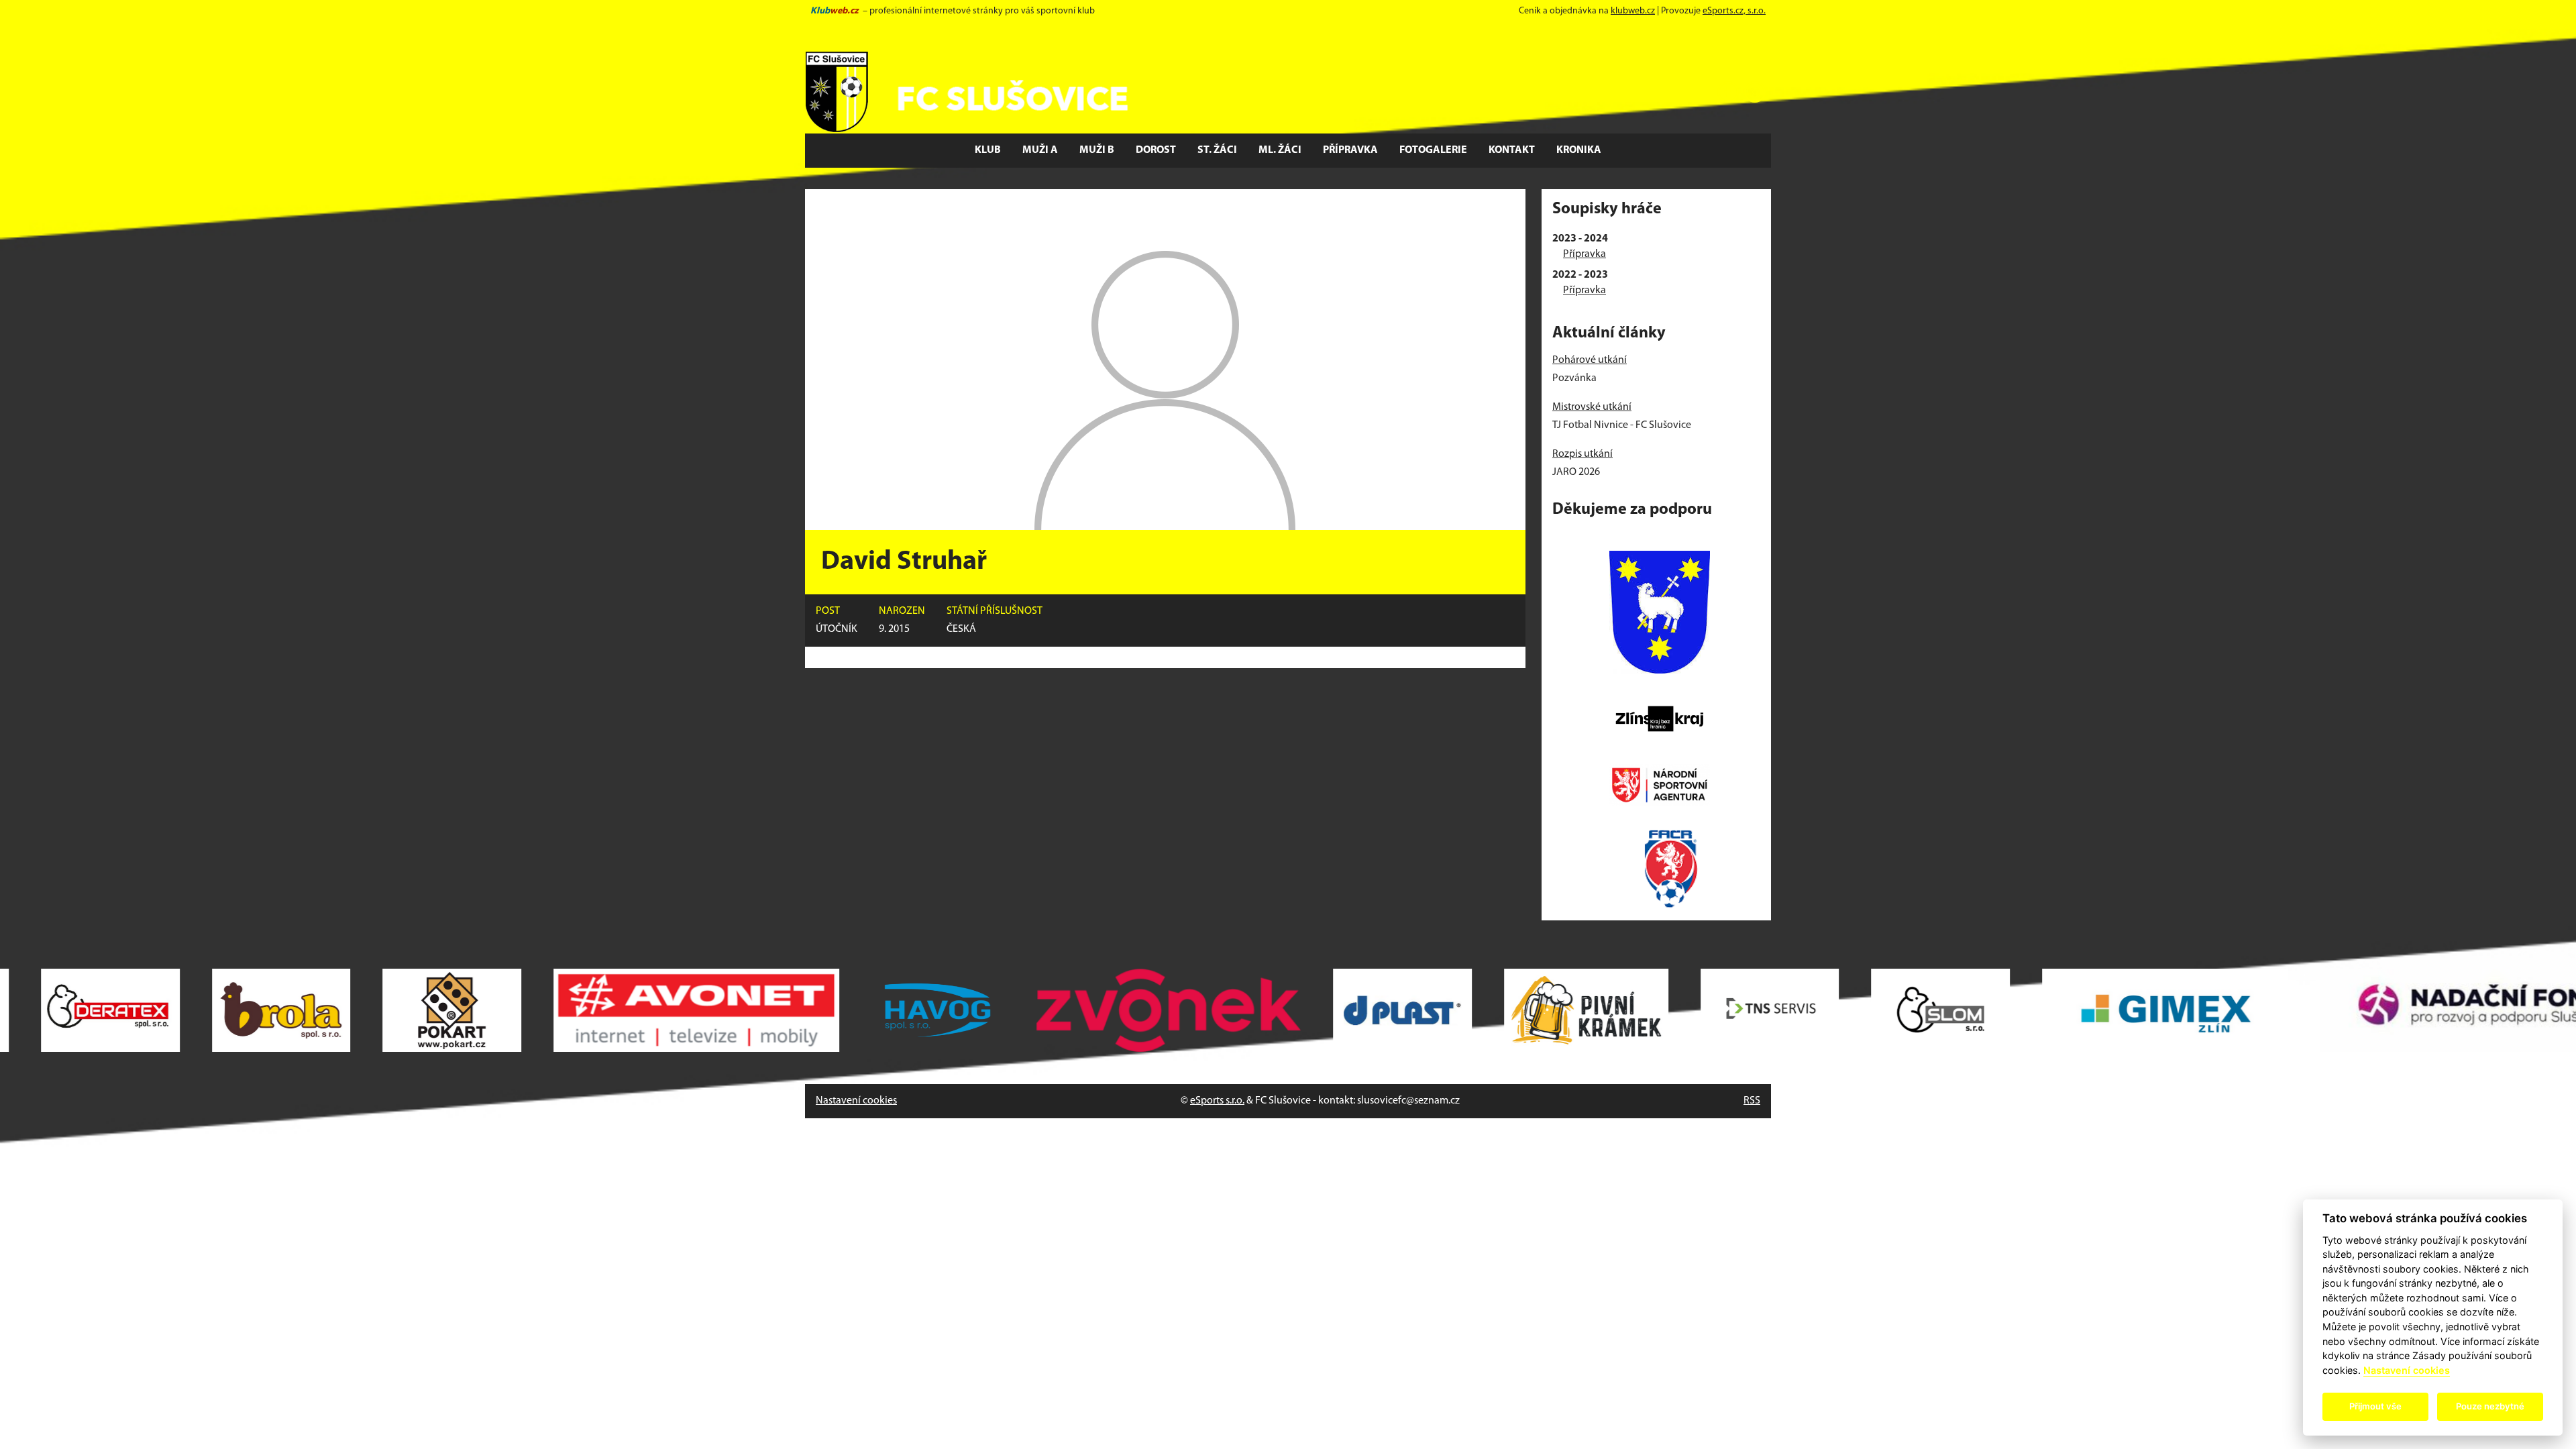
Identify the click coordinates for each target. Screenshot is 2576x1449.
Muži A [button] (1040, 150)
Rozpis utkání (1582, 454)
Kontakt (1512, 150)
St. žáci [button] (1217, 150)
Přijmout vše (2375, 1406)
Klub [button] (988, 150)
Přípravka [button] (1350, 150)
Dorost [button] (1156, 150)
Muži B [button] (1097, 150)
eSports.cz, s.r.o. (1734, 11)
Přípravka (1585, 254)
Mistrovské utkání (1592, 407)
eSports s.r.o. (1217, 1101)
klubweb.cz (1633, 11)
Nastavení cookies (856, 1101)
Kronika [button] (1579, 150)
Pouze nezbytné (2490, 1406)
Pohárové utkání (1590, 360)
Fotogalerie (1433, 150)
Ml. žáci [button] (1280, 150)
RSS (1752, 1101)
